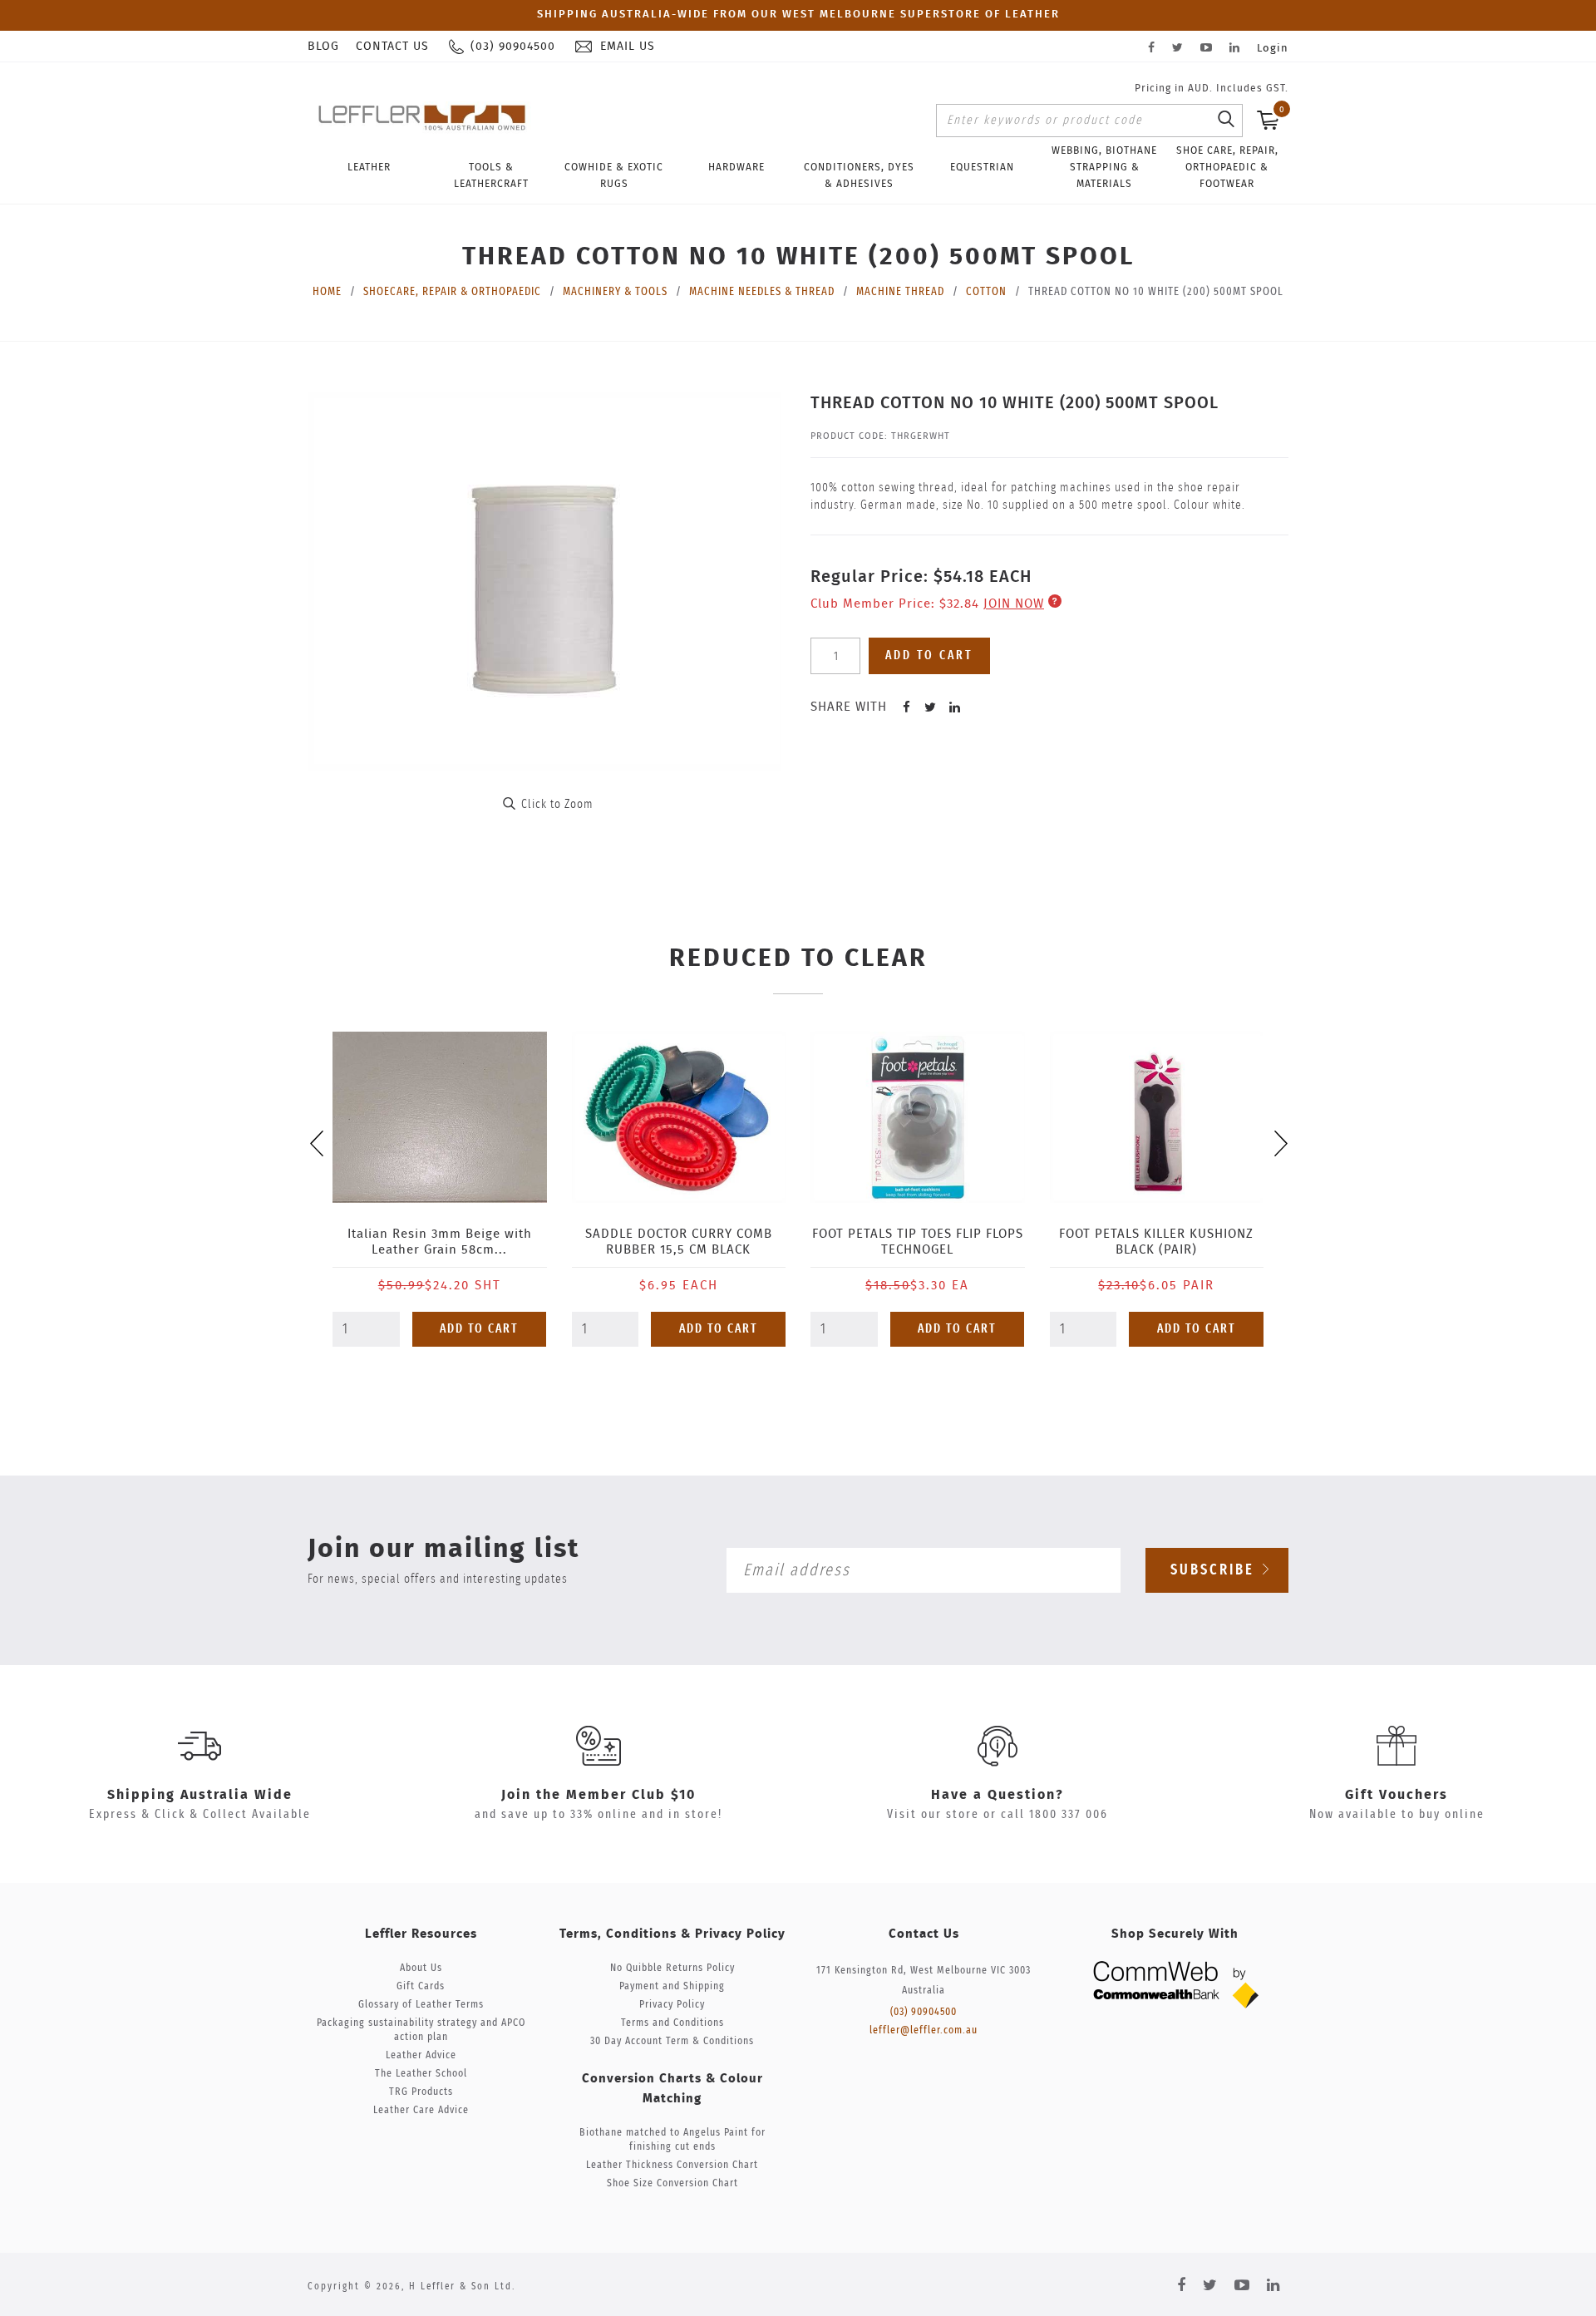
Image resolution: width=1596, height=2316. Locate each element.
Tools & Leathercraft (491, 175)
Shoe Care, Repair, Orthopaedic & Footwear (1227, 167)
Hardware (736, 167)
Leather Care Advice (421, 2110)
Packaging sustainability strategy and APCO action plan (421, 2030)
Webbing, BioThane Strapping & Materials (1104, 167)
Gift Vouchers (1396, 1795)
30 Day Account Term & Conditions (672, 2041)
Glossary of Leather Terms (421, 2005)
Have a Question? (997, 1795)
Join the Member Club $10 (598, 1795)
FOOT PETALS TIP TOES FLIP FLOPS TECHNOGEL (918, 1242)
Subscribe (1215, 1570)
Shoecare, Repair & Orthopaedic (452, 292)
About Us (421, 1968)
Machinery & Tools (615, 292)
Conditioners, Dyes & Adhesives (859, 175)
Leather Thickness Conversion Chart (672, 2165)
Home (327, 292)
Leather (369, 167)
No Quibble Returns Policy (672, 1968)
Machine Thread (900, 292)
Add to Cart (479, 1329)
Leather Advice (421, 2055)
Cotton (986, 292)
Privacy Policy (672, 2005)
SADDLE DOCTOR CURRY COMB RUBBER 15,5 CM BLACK (679, 1242)
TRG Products (421, 2092)
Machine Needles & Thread (762, 292)
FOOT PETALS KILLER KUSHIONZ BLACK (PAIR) (1156, 1242)
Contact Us (392, 47)
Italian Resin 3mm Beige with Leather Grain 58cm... (440, 1242)
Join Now (1014, 604)
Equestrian (982, 167)
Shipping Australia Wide (200, 1795)
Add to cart (929, 655)
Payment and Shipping (672, 1986)
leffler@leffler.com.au (924, 2030)
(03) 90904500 (924, 2012)
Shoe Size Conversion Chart (672, 2183)
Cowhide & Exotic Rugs (614, 175)
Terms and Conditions (672, 2023)
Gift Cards (421, 1986)
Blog (323, 47)
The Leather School (421, 2074)
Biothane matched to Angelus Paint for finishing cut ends (672, 2140)
